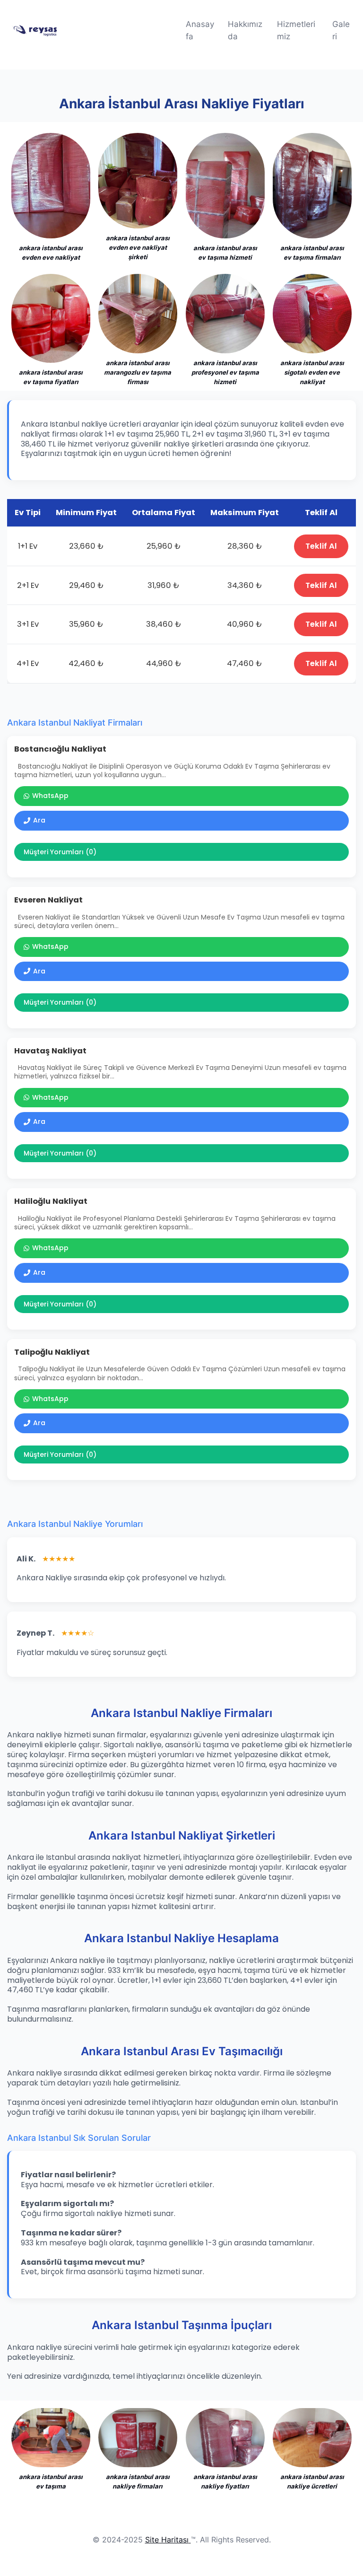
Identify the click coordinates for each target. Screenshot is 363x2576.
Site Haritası (167, 2540)
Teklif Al (321, 546)
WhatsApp (50, 796)
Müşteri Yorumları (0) (60, 852)
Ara (39, 820)
